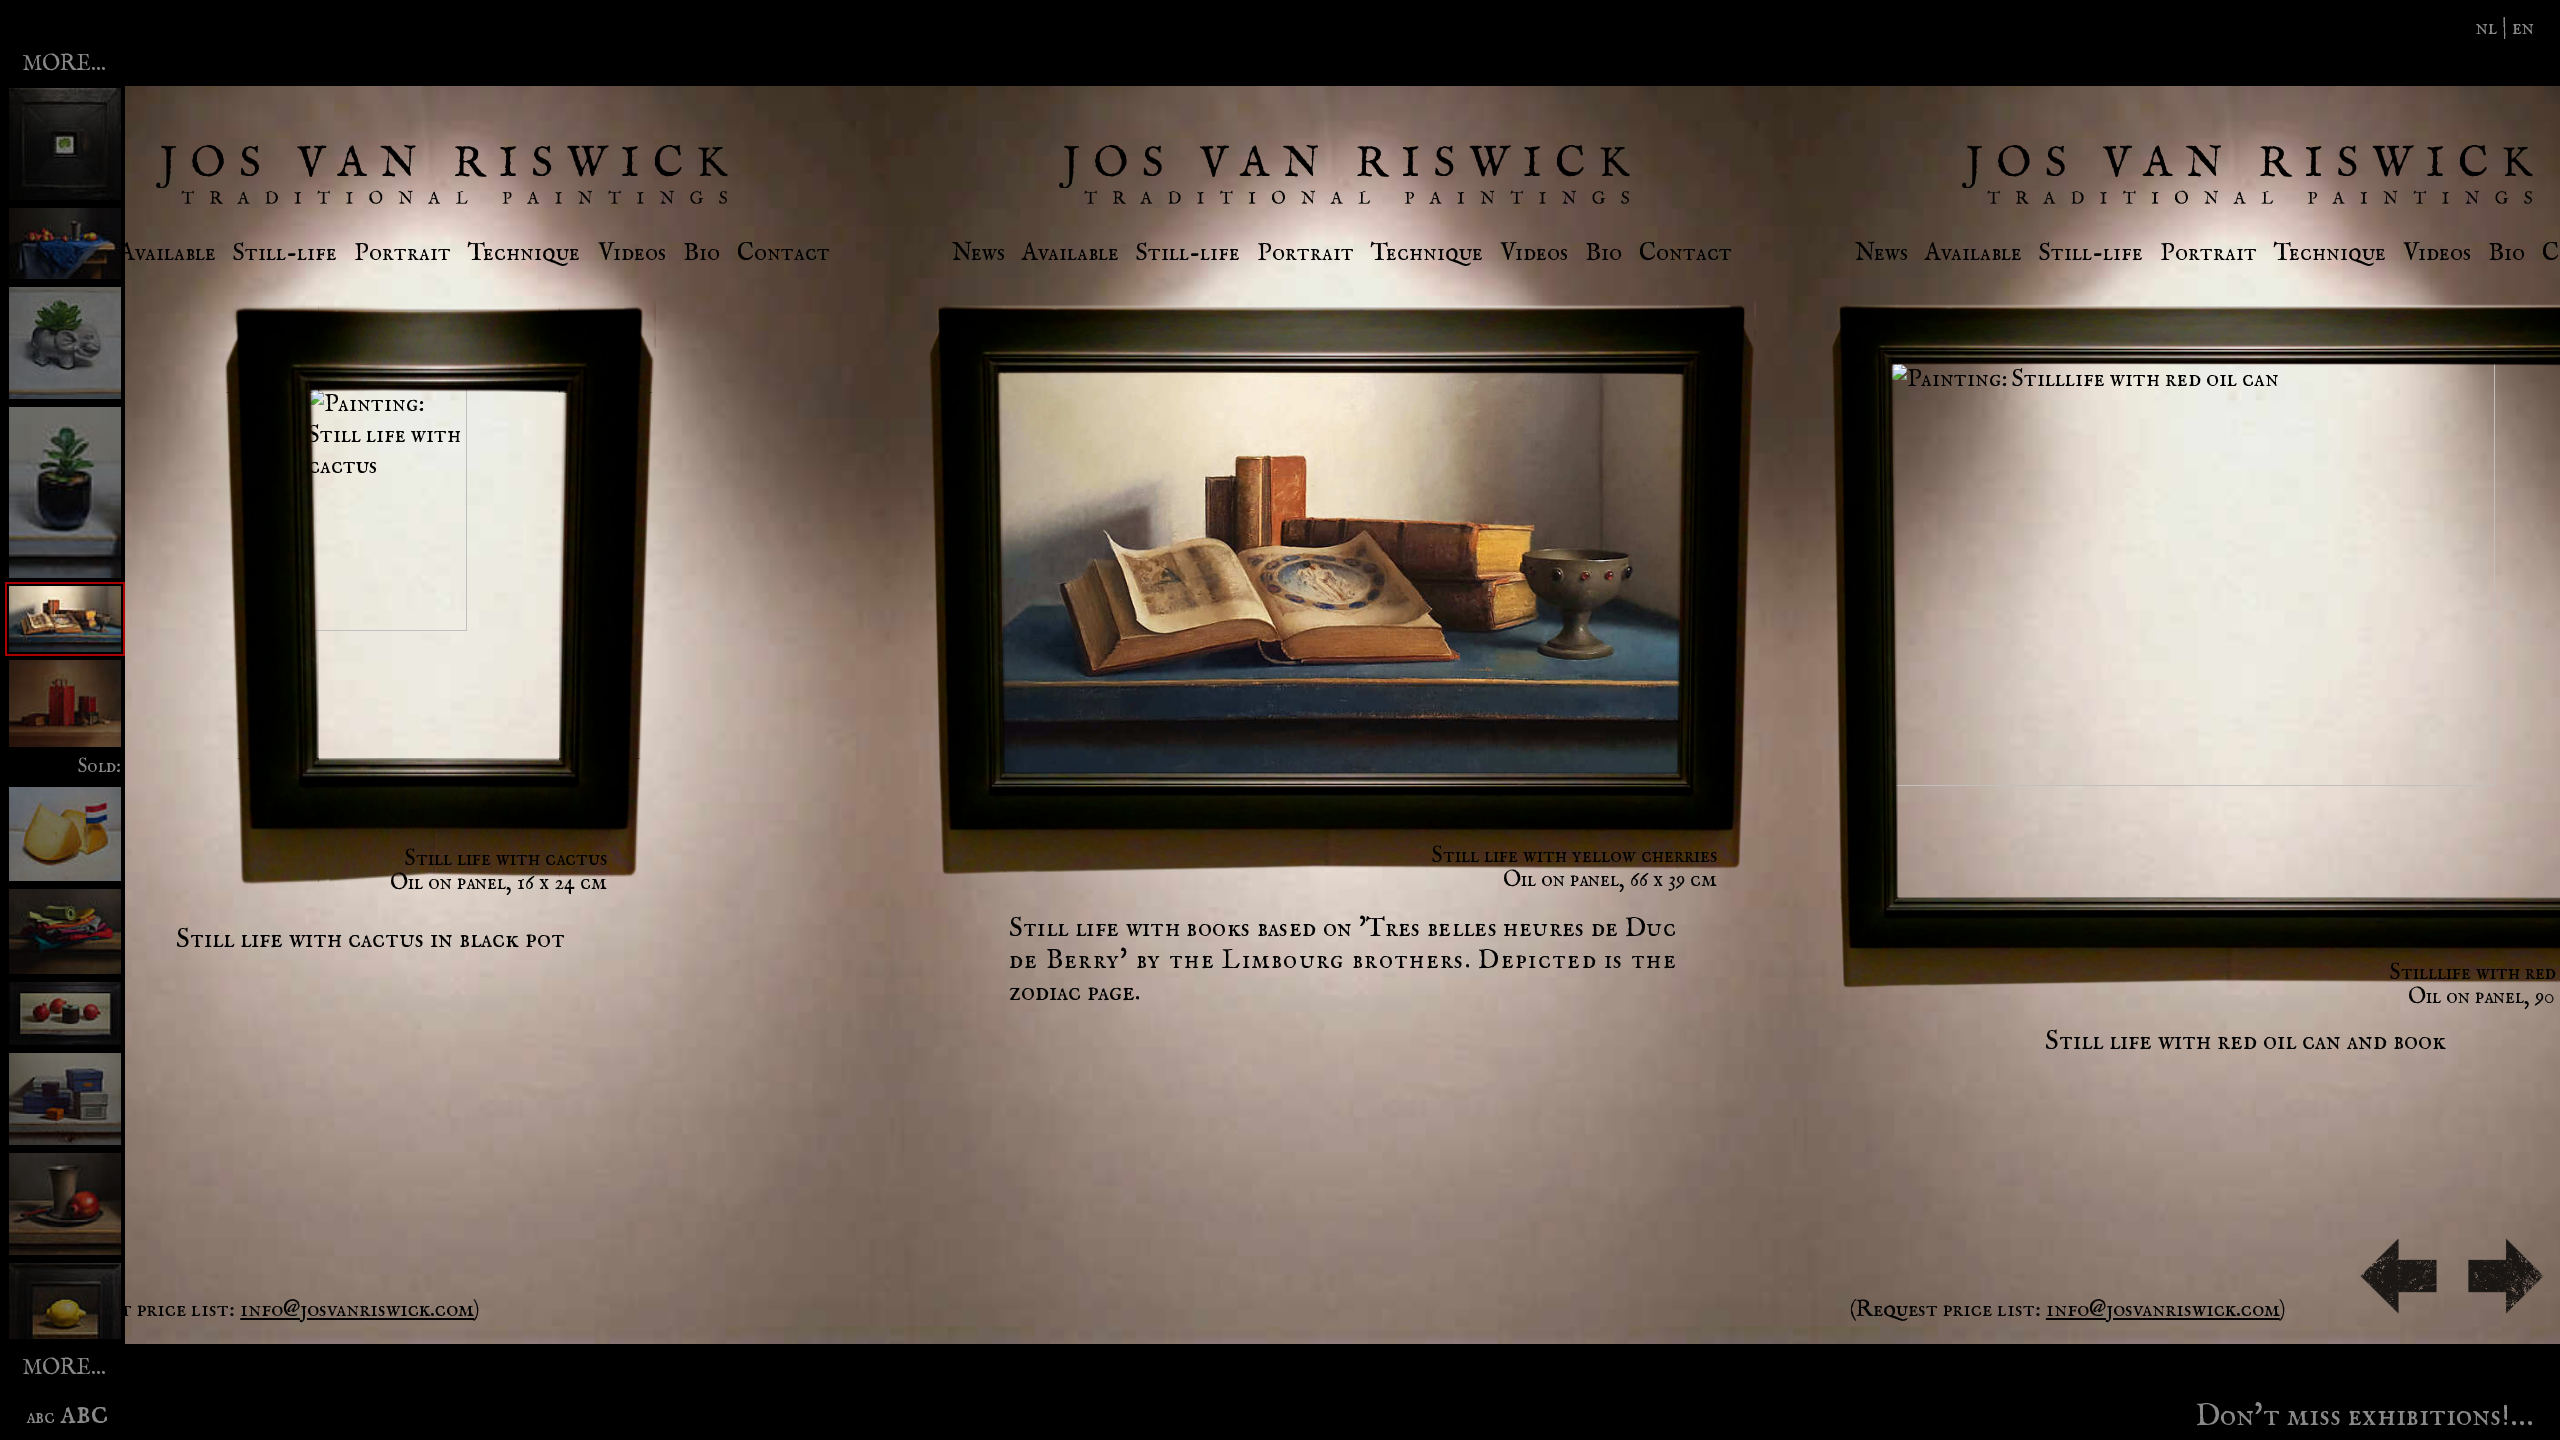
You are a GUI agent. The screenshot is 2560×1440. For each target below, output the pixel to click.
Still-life (285, 253)
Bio (701, 253)
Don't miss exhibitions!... (2364, 1411)
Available (167, 253)
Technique (524, 253)
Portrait (402, 253)
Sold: (99, 766)
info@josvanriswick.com (357, 1309)
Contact (783, 253)
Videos (632, 253)
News (978, 253)
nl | (2494, 28)
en (2523, 28)
